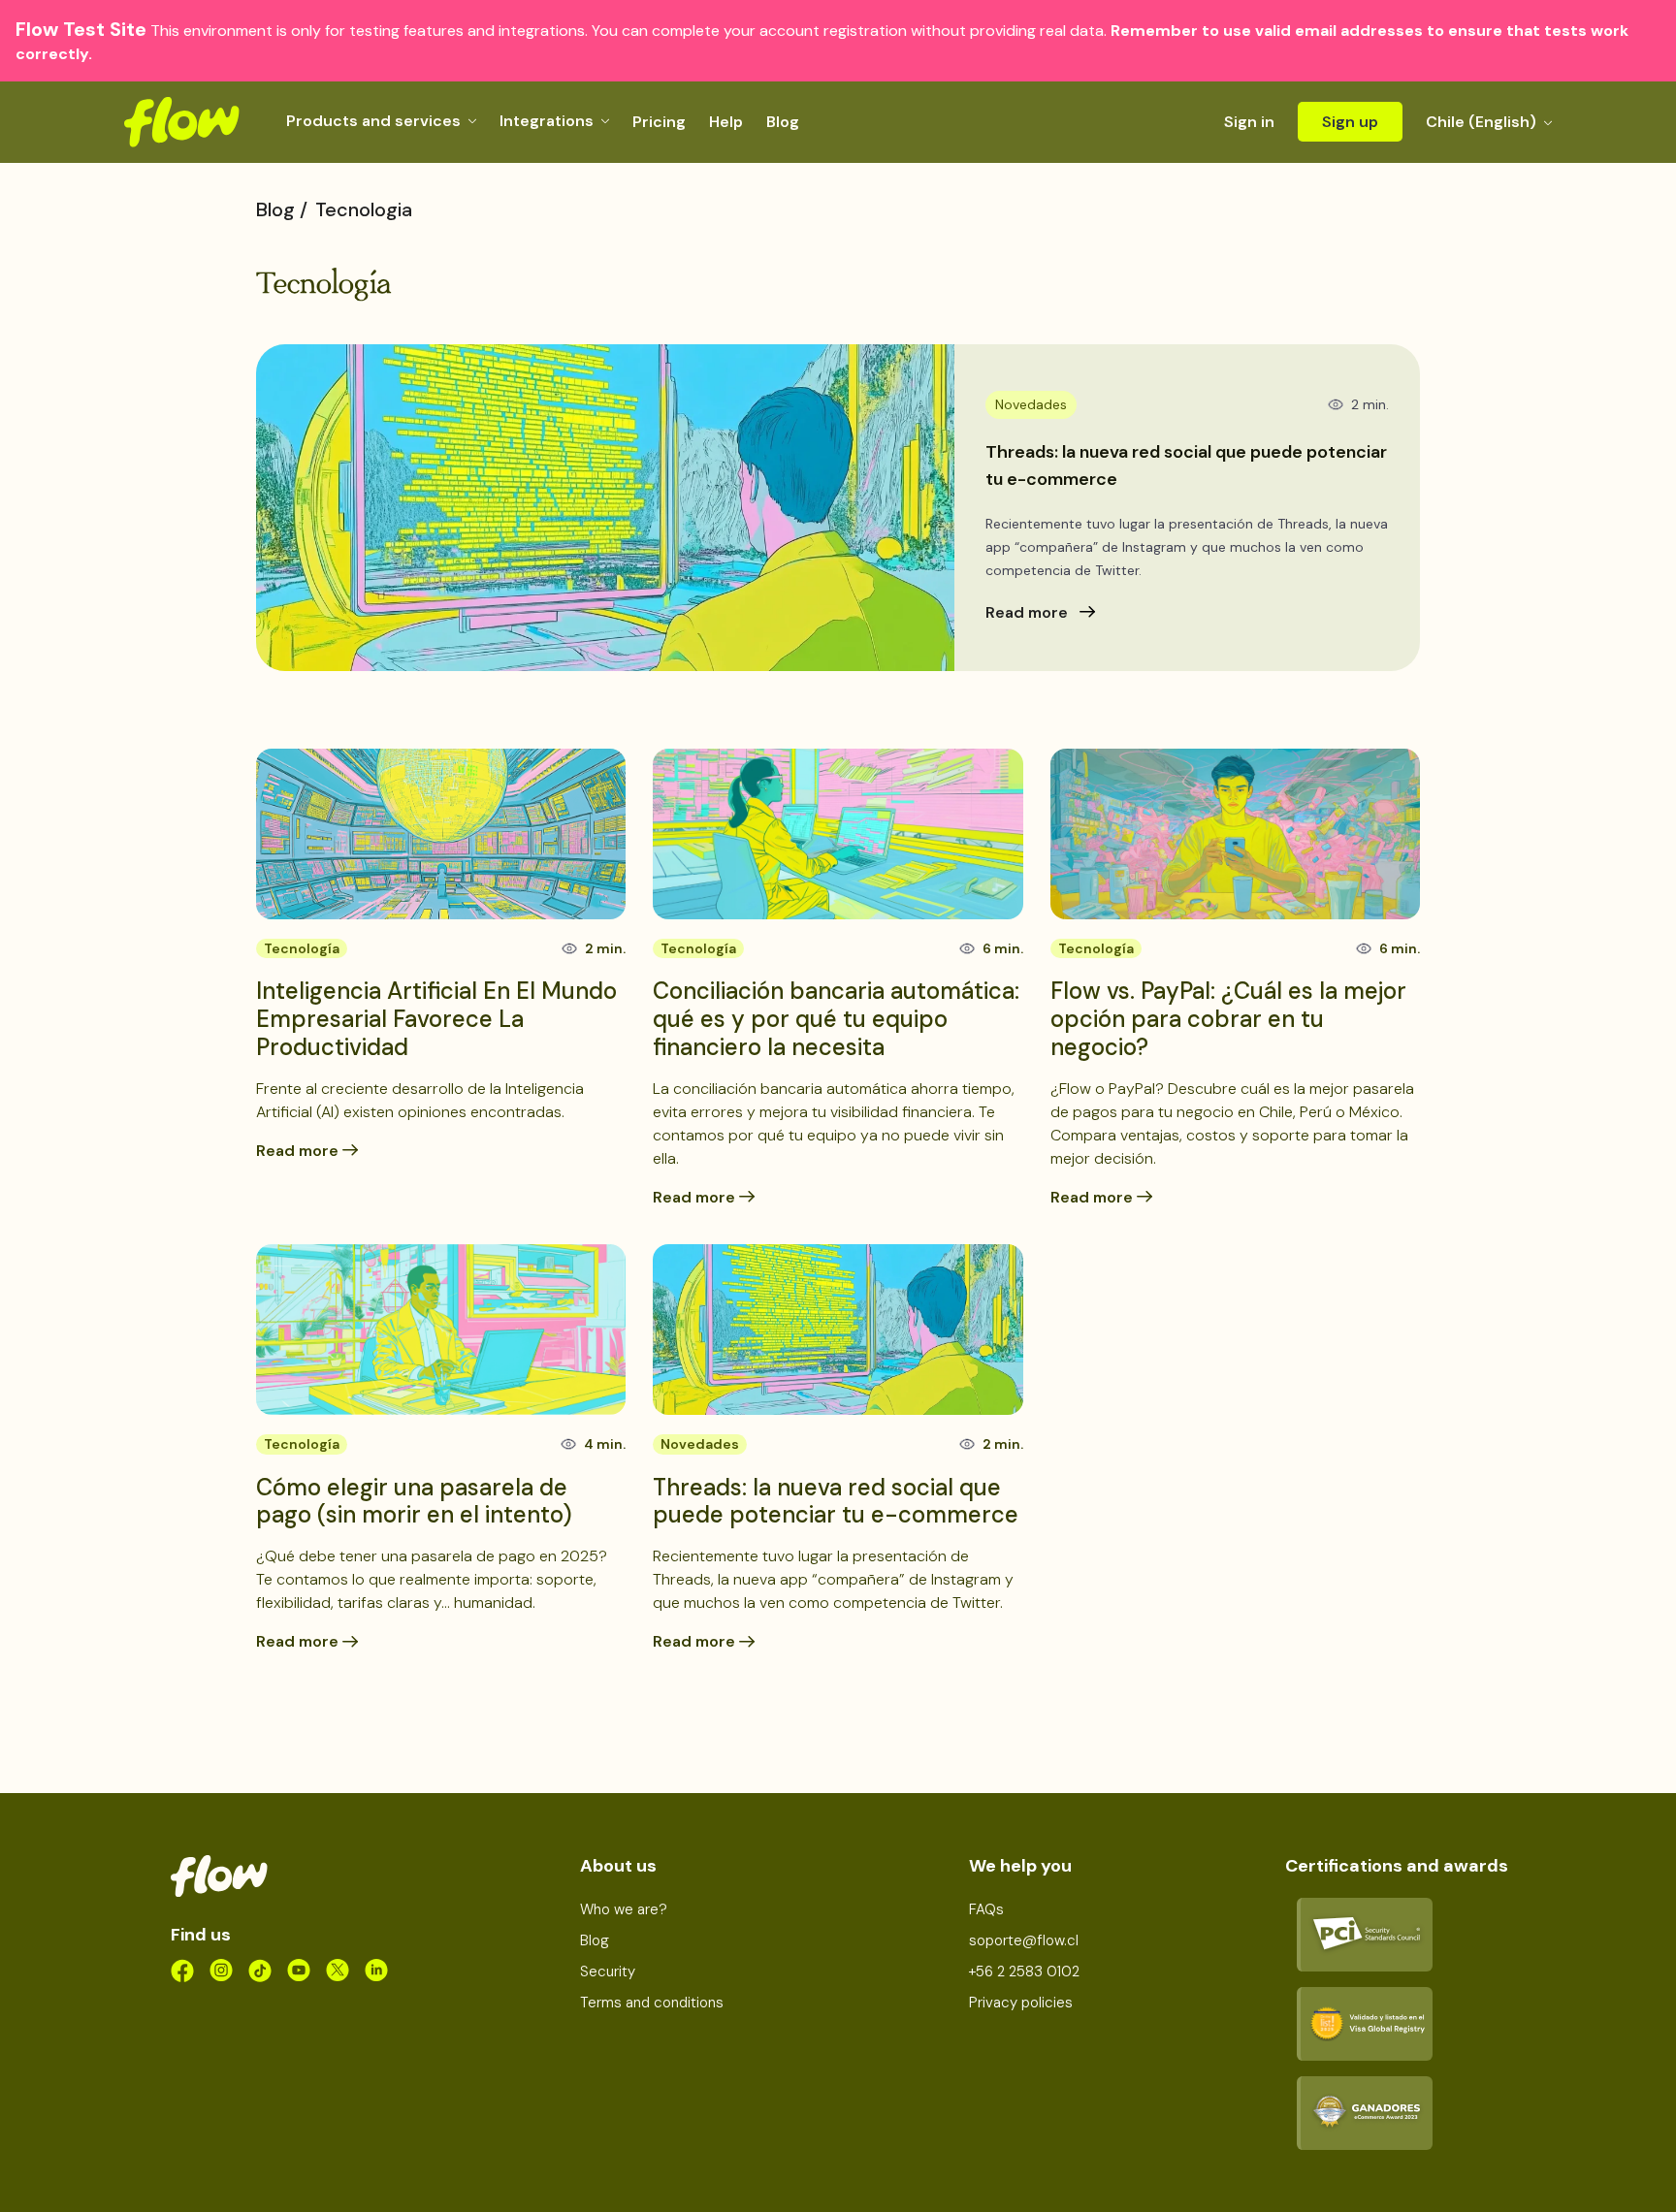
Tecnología (302, 948)
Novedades (700, 1444)
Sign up (1350, 122)
